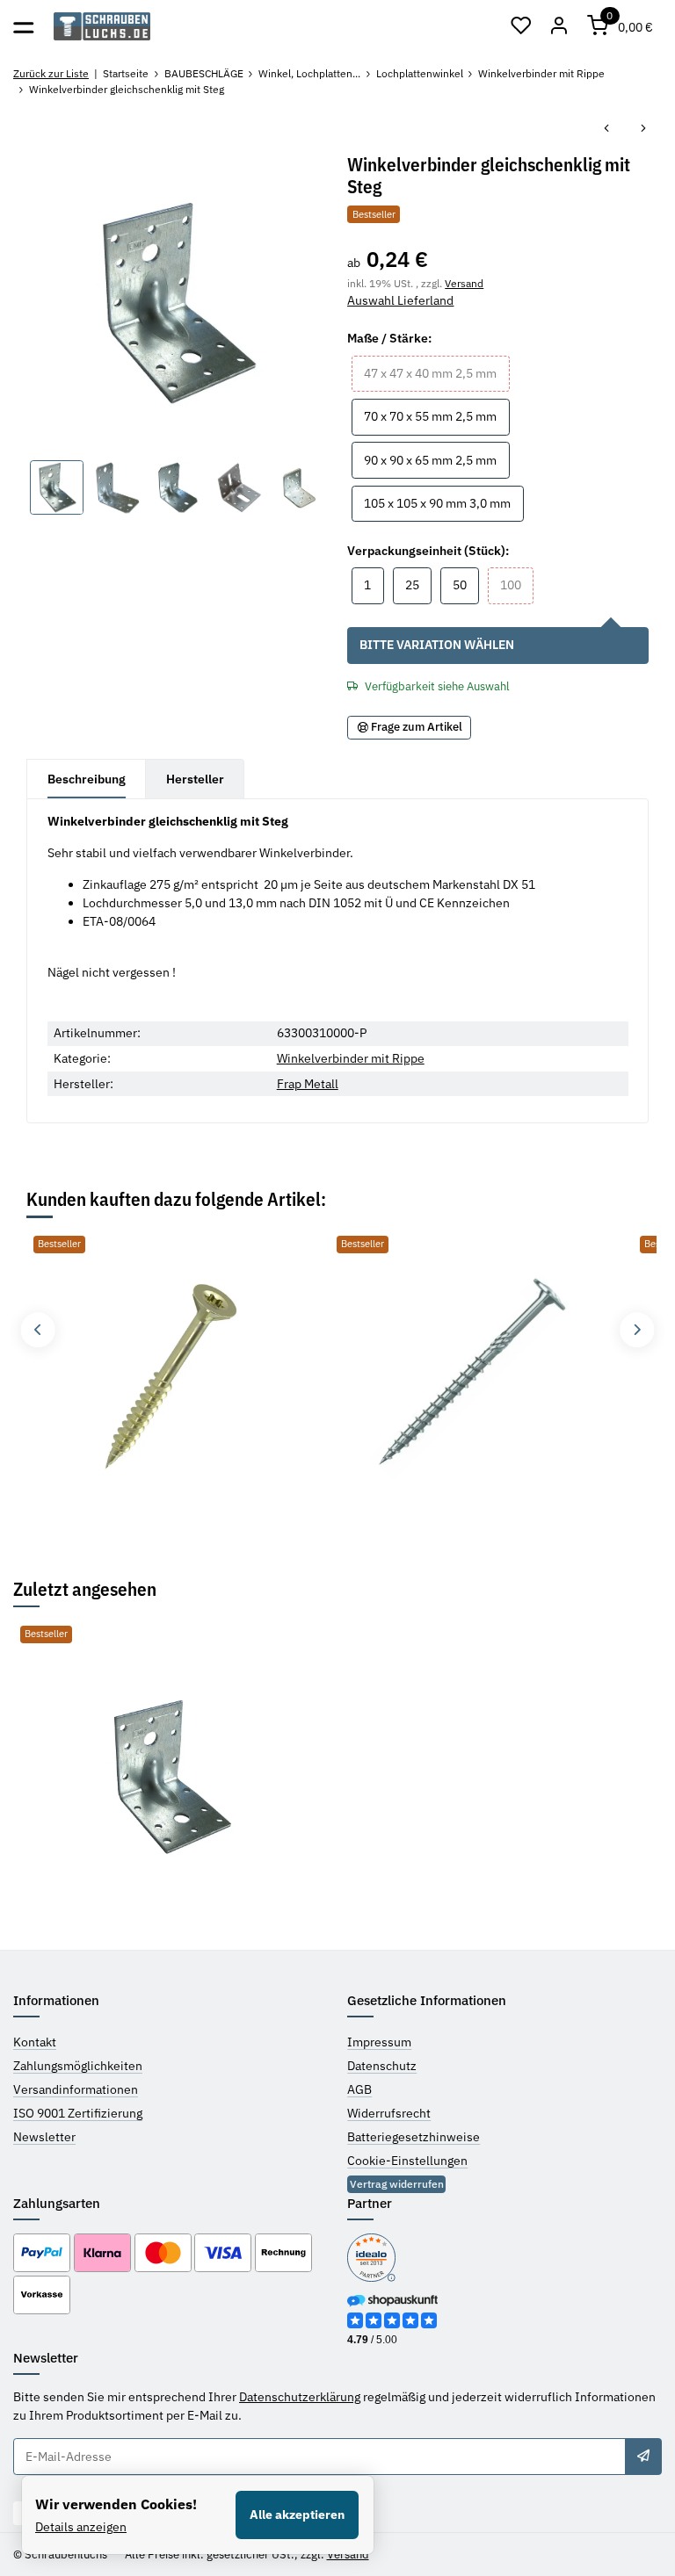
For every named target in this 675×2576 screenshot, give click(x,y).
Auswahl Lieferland (400, 300)
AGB (359, 2089)
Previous (37, 1329)
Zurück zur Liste (51, 73)
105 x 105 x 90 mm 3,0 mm (443, 503)
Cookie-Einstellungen (407, 2161)
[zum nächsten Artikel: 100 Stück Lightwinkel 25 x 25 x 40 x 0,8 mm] (643, 130)
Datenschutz (382, 2066)
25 (418, 584)
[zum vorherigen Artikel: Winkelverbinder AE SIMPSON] (606, 130)
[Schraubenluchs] (102, 27)
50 (466, 584)
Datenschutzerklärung (300, 2397)
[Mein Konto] (560, 26)
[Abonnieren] (643, 2457)
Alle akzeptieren (297, 2515)
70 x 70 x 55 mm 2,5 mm (436, 416)
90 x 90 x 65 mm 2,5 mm (436, 460)
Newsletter (44, 2137)
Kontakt (35, 2042)
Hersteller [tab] (195, 779)
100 (517, 584)
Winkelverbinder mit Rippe (351, 1058)
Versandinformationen (76, 2089)
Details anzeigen (81, 2527)
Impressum (379, 2042)
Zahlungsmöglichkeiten (78, 2066)
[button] (521, 26)
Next (637, 1329)
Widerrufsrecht (389, 2113)
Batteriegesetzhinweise (414, 2137)
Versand (464, 283)
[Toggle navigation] (23, 26)
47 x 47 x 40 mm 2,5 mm (436, 373)
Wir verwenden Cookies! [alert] (116, 2504)
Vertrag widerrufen (397, 2184)
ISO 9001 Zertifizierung (78, 2113)
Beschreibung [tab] (87, 779)
